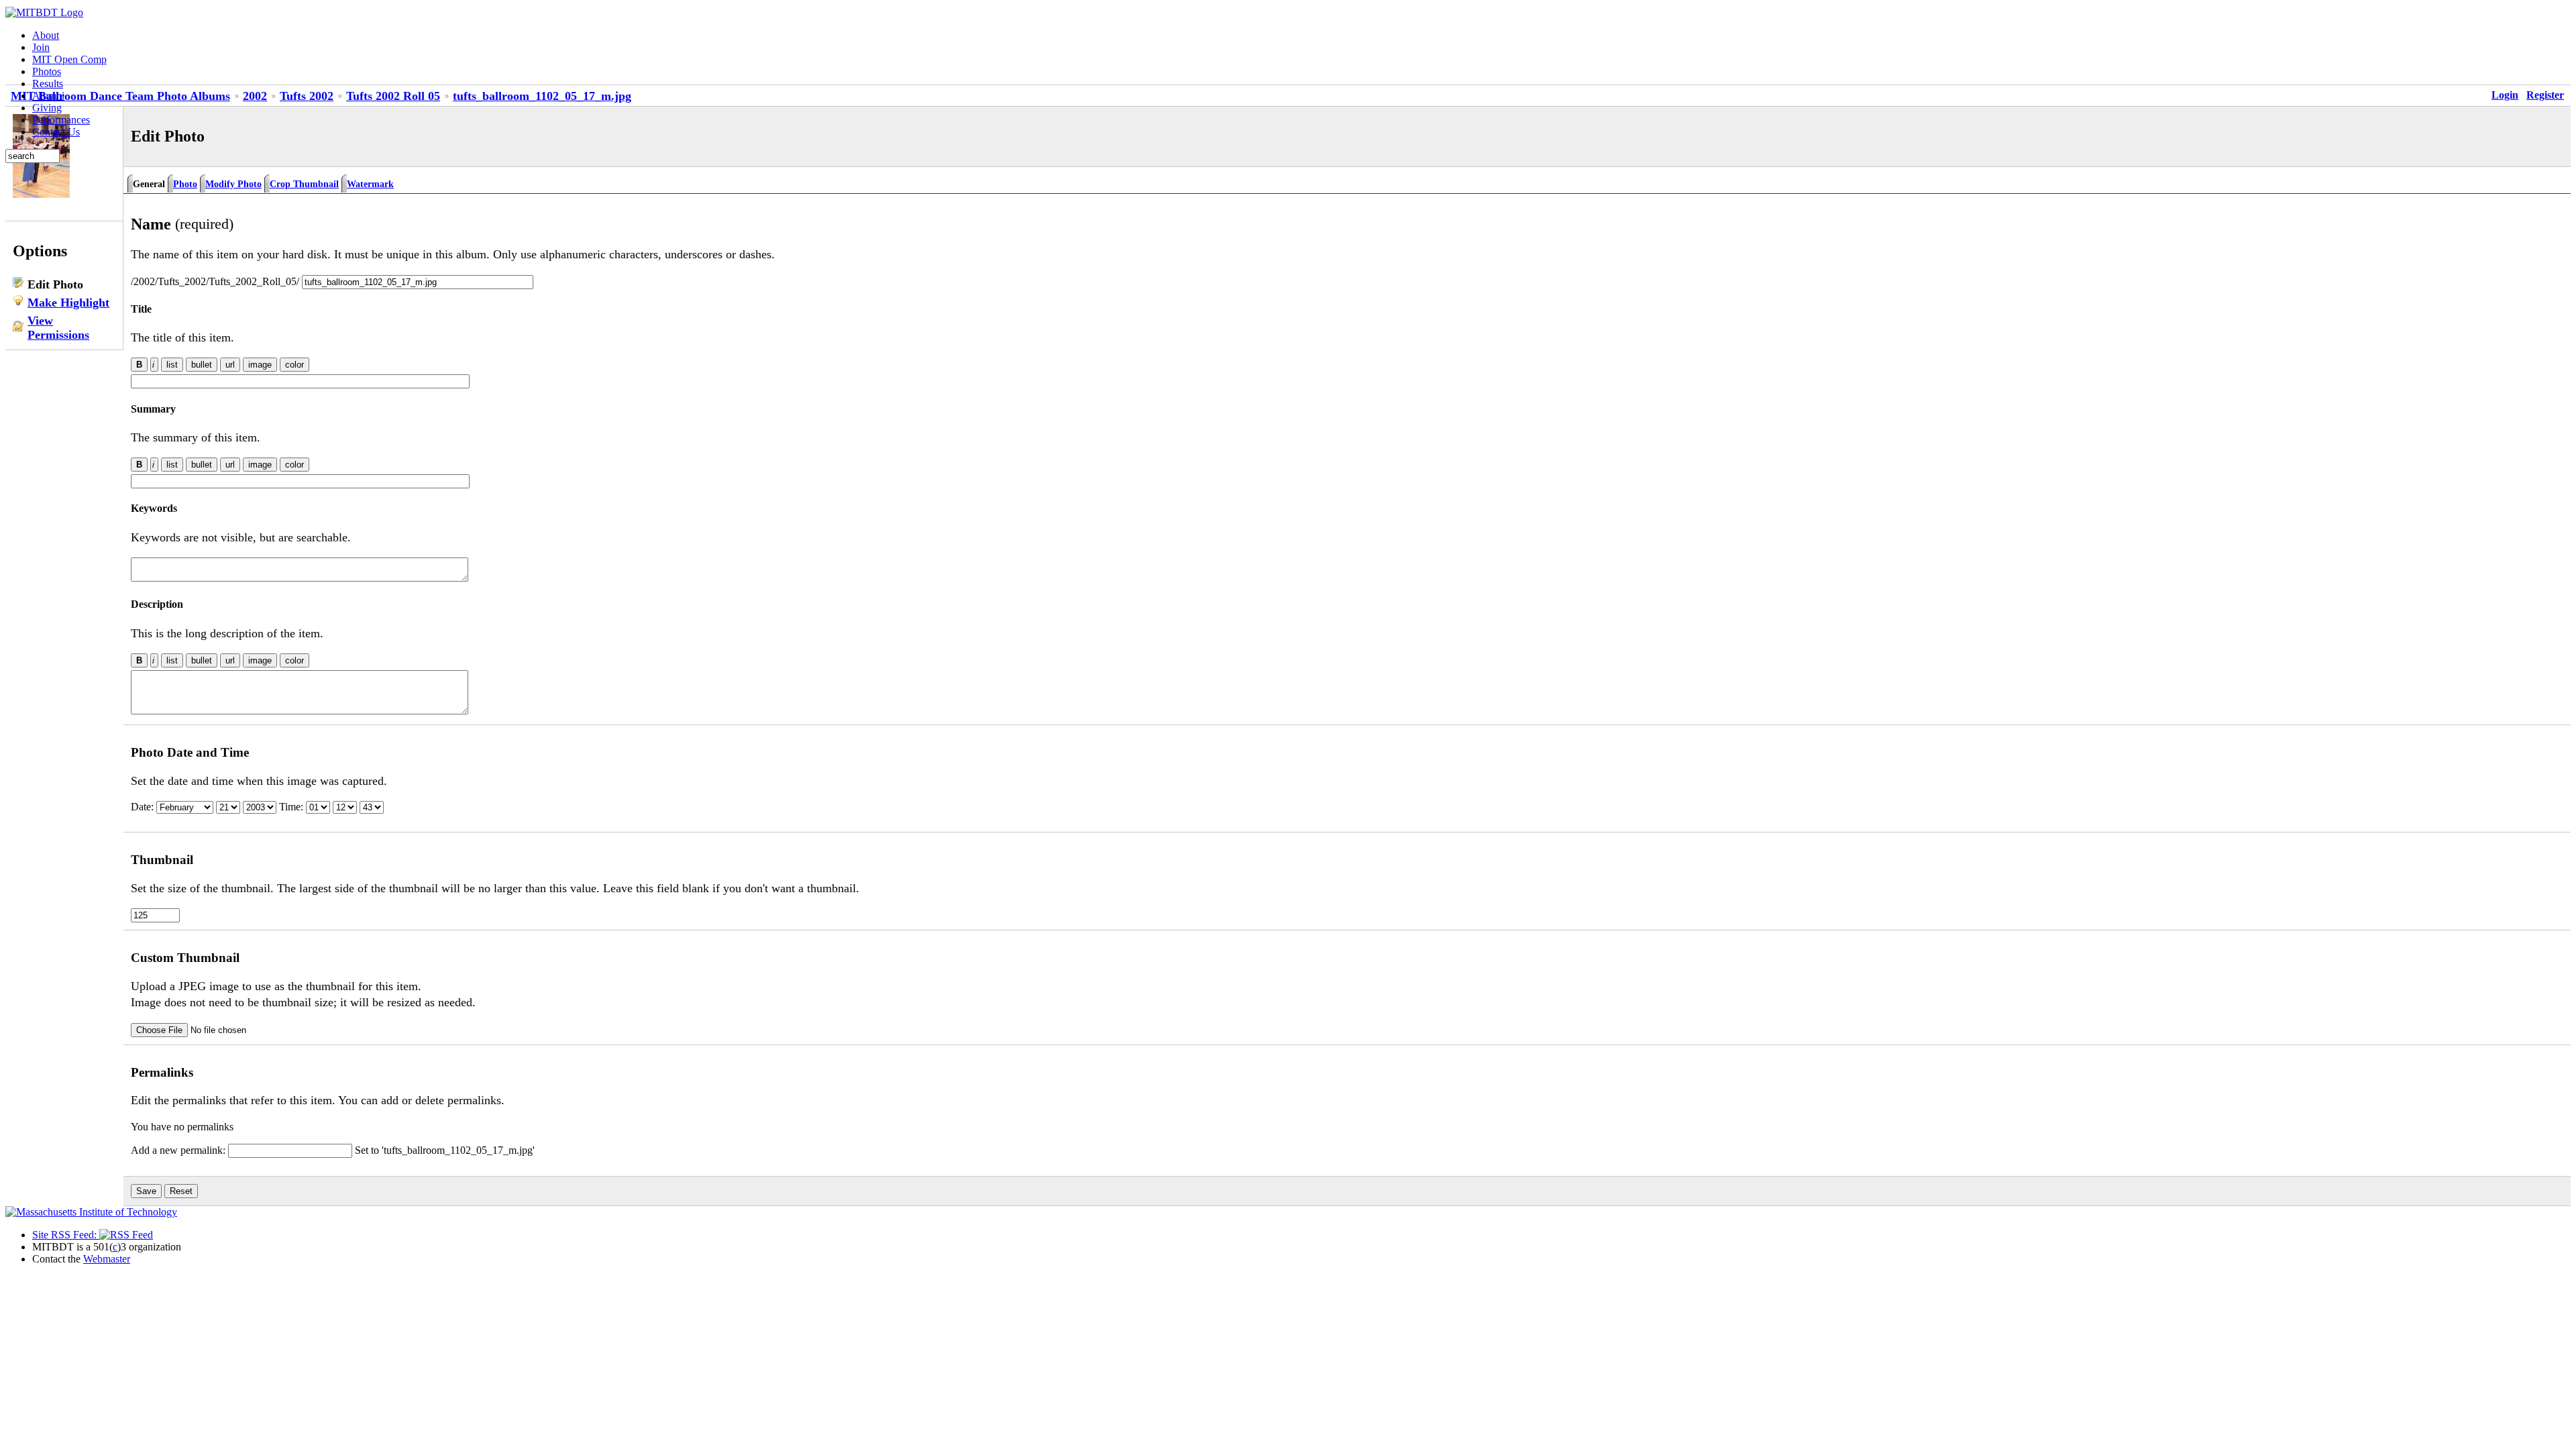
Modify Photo (233, 184)
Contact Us (56, 132)
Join (41, 47)
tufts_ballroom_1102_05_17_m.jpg (542, 96)
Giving (47, 108)
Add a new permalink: (179, 1150)
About (46, 35)
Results (48, 84)
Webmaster (107, 1259)
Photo (185, 184)
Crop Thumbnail (304, 184)
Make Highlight (68, 303)
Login (2505, 95)
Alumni (48, 96)
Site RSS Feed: (66, 1235)
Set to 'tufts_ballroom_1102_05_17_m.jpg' (445, 1150)
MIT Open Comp (69, 59)
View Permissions (58, 328)
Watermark (370, 184)
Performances (61, 120)
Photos (47, 71)
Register (2545, 95)
